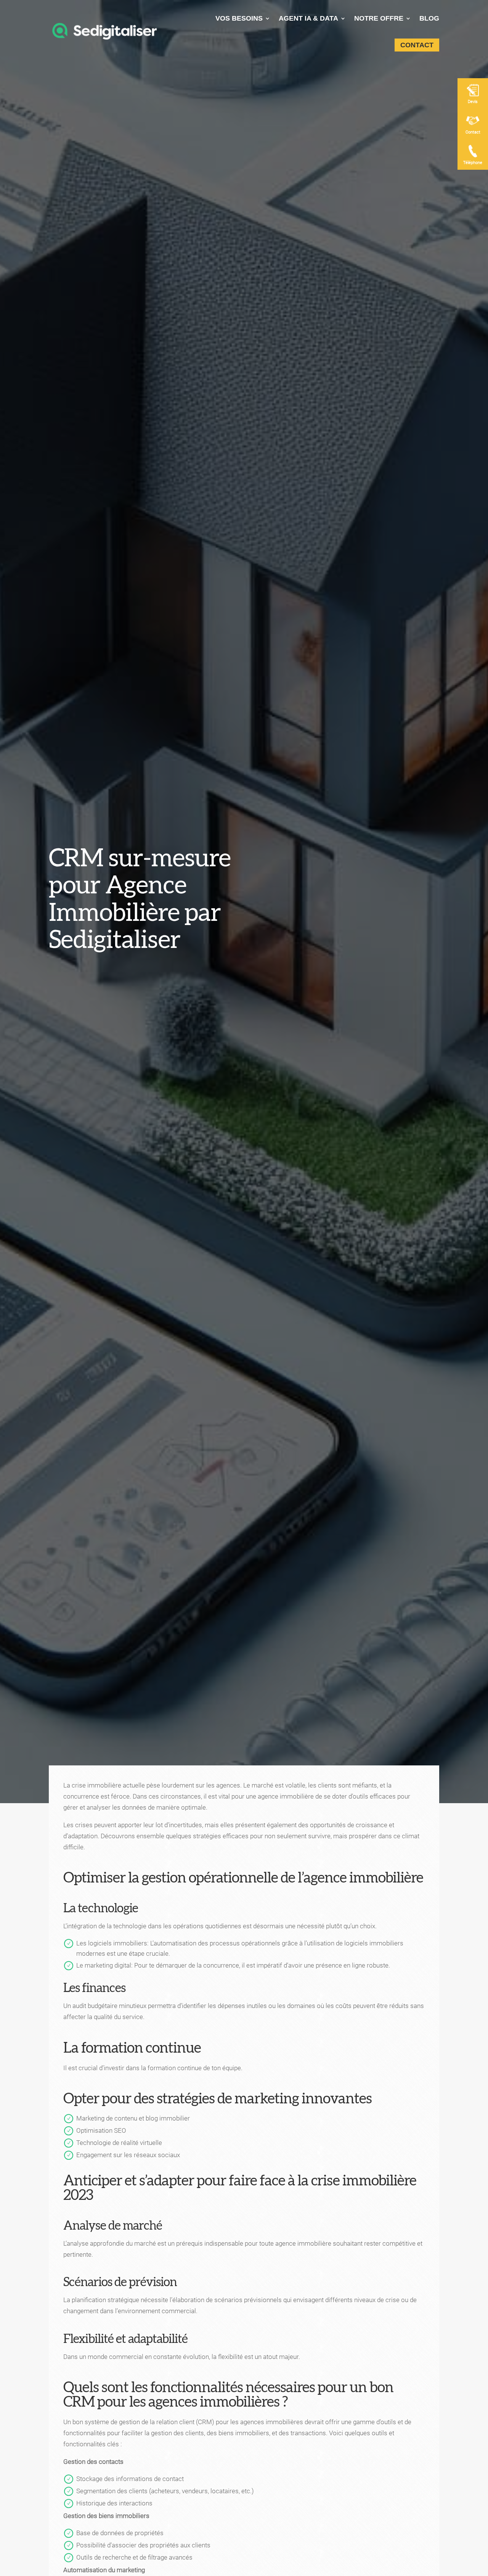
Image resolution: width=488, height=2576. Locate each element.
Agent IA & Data (308, 18)
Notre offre (379, 18)
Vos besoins (239, 18)
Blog (429, 18)
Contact (417, 45)
